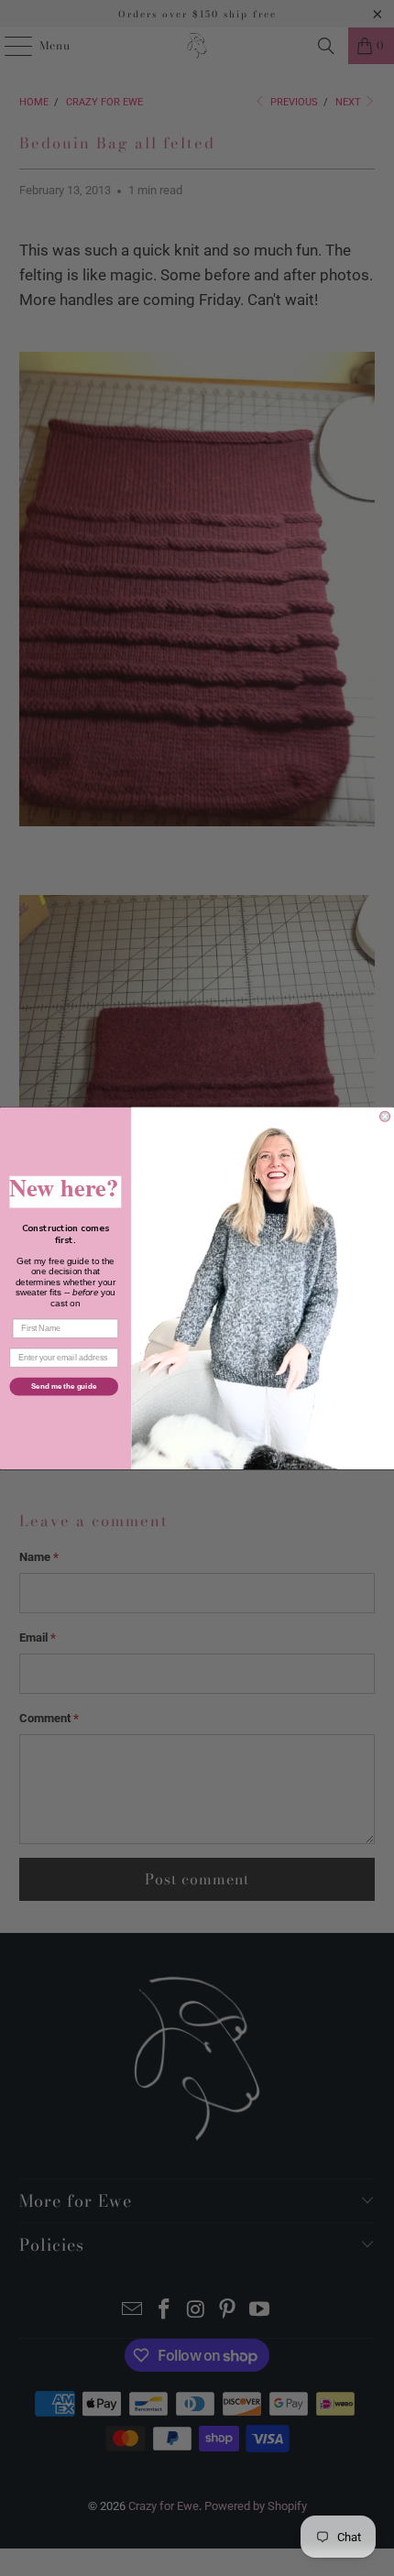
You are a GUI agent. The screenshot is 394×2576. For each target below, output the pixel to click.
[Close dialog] (385, 1116)
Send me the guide (64, 1386)
